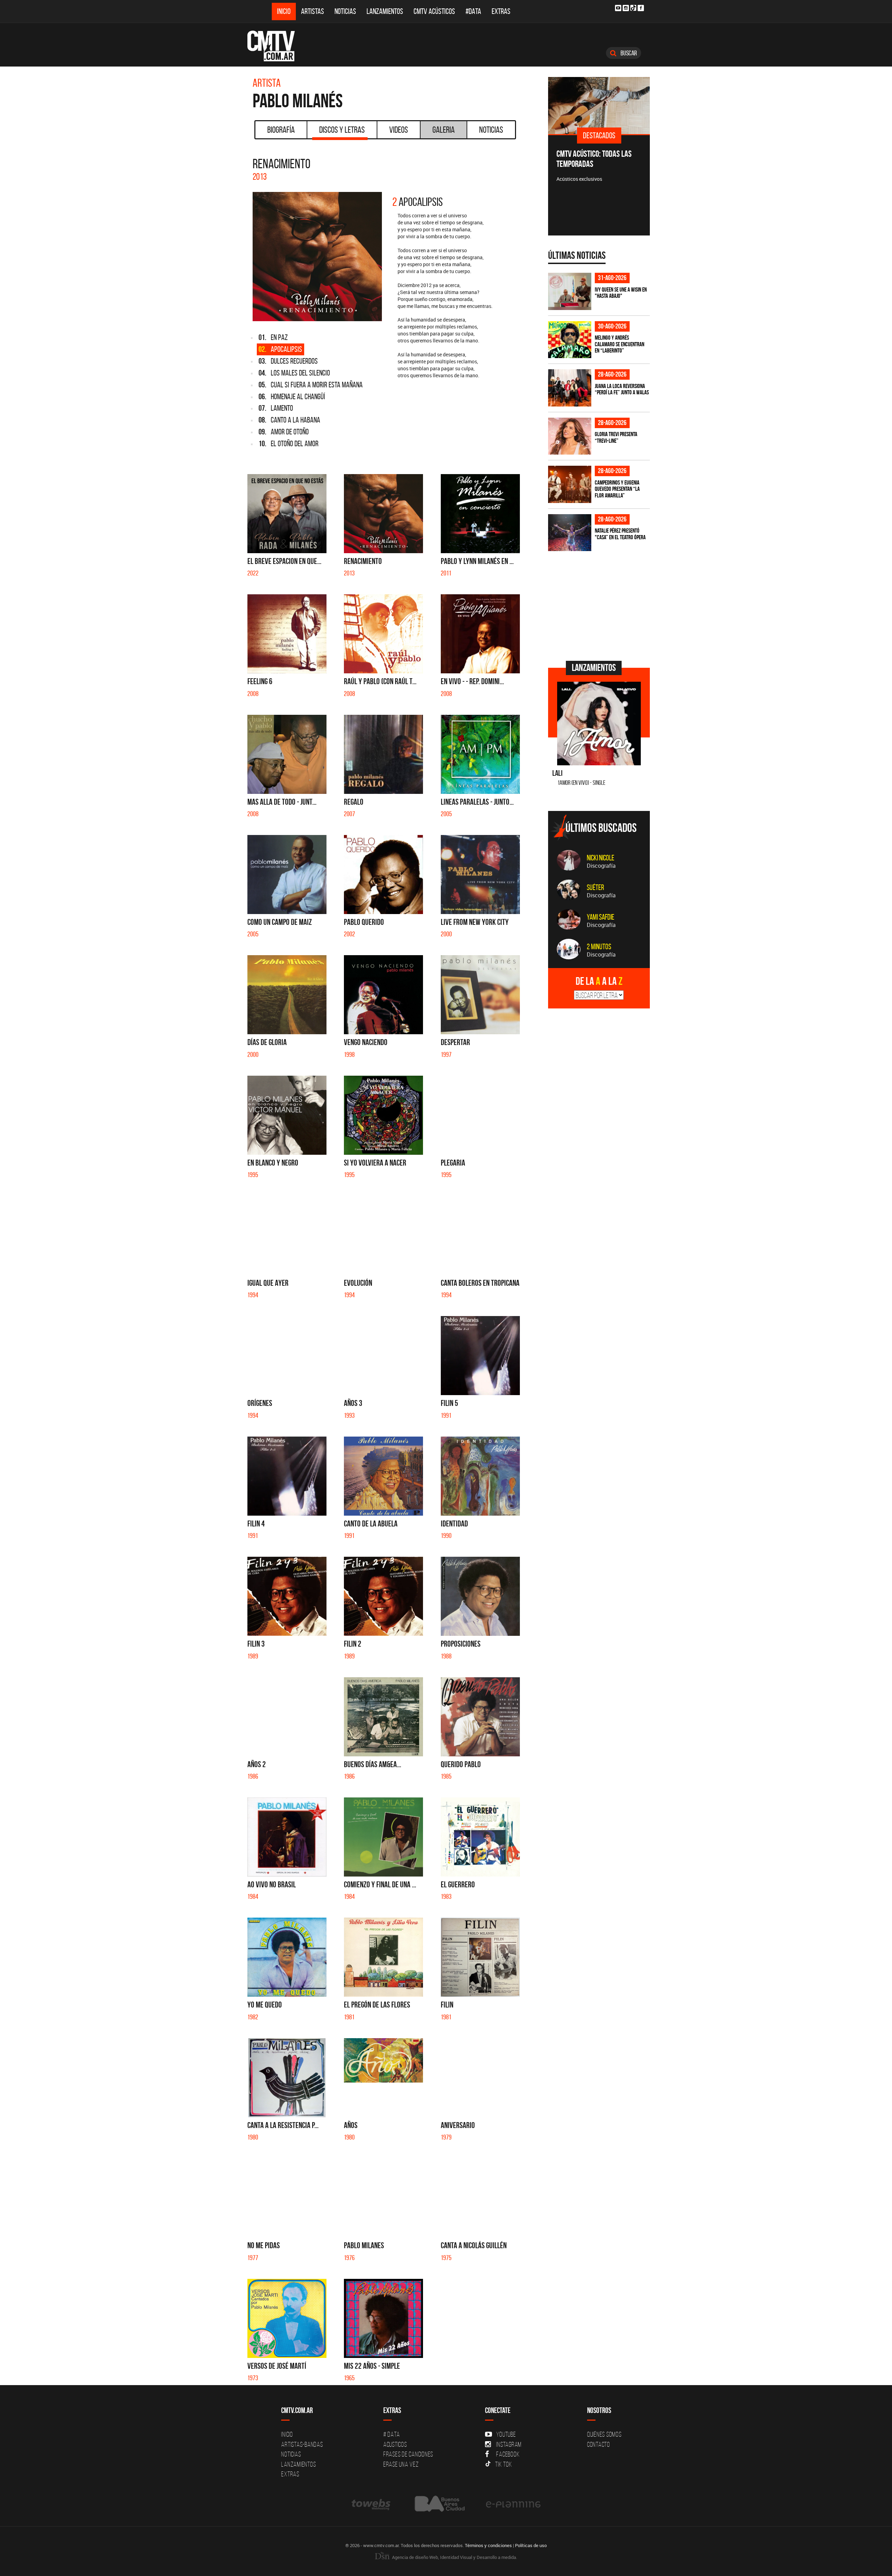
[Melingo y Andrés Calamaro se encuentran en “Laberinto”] (570, 340)
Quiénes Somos (604, 2434)
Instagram (509, 2444)
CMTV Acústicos (434, 11)
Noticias (345, 11)
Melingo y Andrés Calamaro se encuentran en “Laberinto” (620, 344)
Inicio (284, 11)
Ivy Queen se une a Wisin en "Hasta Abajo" (621, 293)
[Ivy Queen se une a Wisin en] (570, 291)
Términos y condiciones (488, 2545)
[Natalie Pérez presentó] (570, 533)
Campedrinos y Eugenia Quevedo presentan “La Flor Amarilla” (617, 489)
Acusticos (395, 2444)
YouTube (506, 2434)
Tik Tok (503, 2464)
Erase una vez (401, 2464)
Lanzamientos (385, 11)
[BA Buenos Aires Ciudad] (439, 2504)
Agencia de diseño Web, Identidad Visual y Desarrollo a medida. (454, 2557)
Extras (501, 11)
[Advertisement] (600, 605)
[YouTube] (618, 8)
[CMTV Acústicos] (599, 106)
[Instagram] (626, 8)
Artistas (313, 11)
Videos (399, 130)
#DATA (473, 11)
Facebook (508, 2454)
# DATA (392, 2434)
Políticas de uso (531, 2545)
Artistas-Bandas (302, 2444)
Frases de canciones (408, 2454)
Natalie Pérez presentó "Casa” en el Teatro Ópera (620, 534)
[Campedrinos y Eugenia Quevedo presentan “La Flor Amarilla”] (570, 484)
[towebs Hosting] (372, 2504)
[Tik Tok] (633, 8)
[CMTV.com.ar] (276, 46)
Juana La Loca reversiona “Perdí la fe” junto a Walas (622, 389)
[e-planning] (513, 2504)
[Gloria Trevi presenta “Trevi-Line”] (570, 436)
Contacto (599, 2444)
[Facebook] (641, 8)
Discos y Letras (342, 130)
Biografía (281, 130)
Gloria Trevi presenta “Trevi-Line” (616, 437)
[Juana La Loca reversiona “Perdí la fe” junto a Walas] (570, 388)
